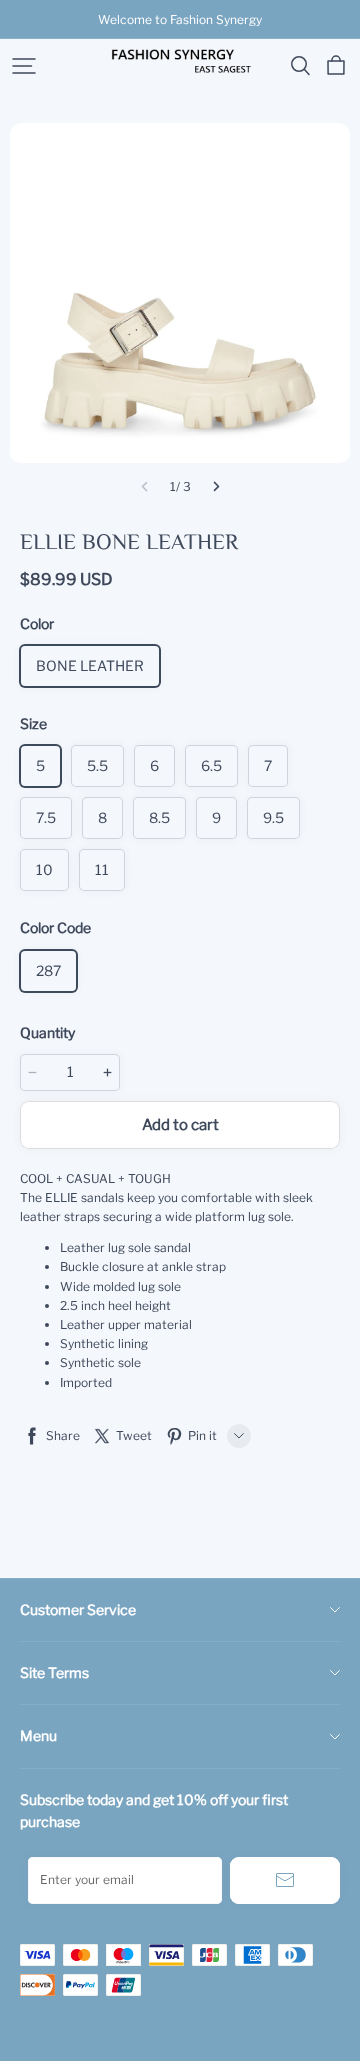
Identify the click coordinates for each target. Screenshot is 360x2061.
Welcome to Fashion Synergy (180, 19)
